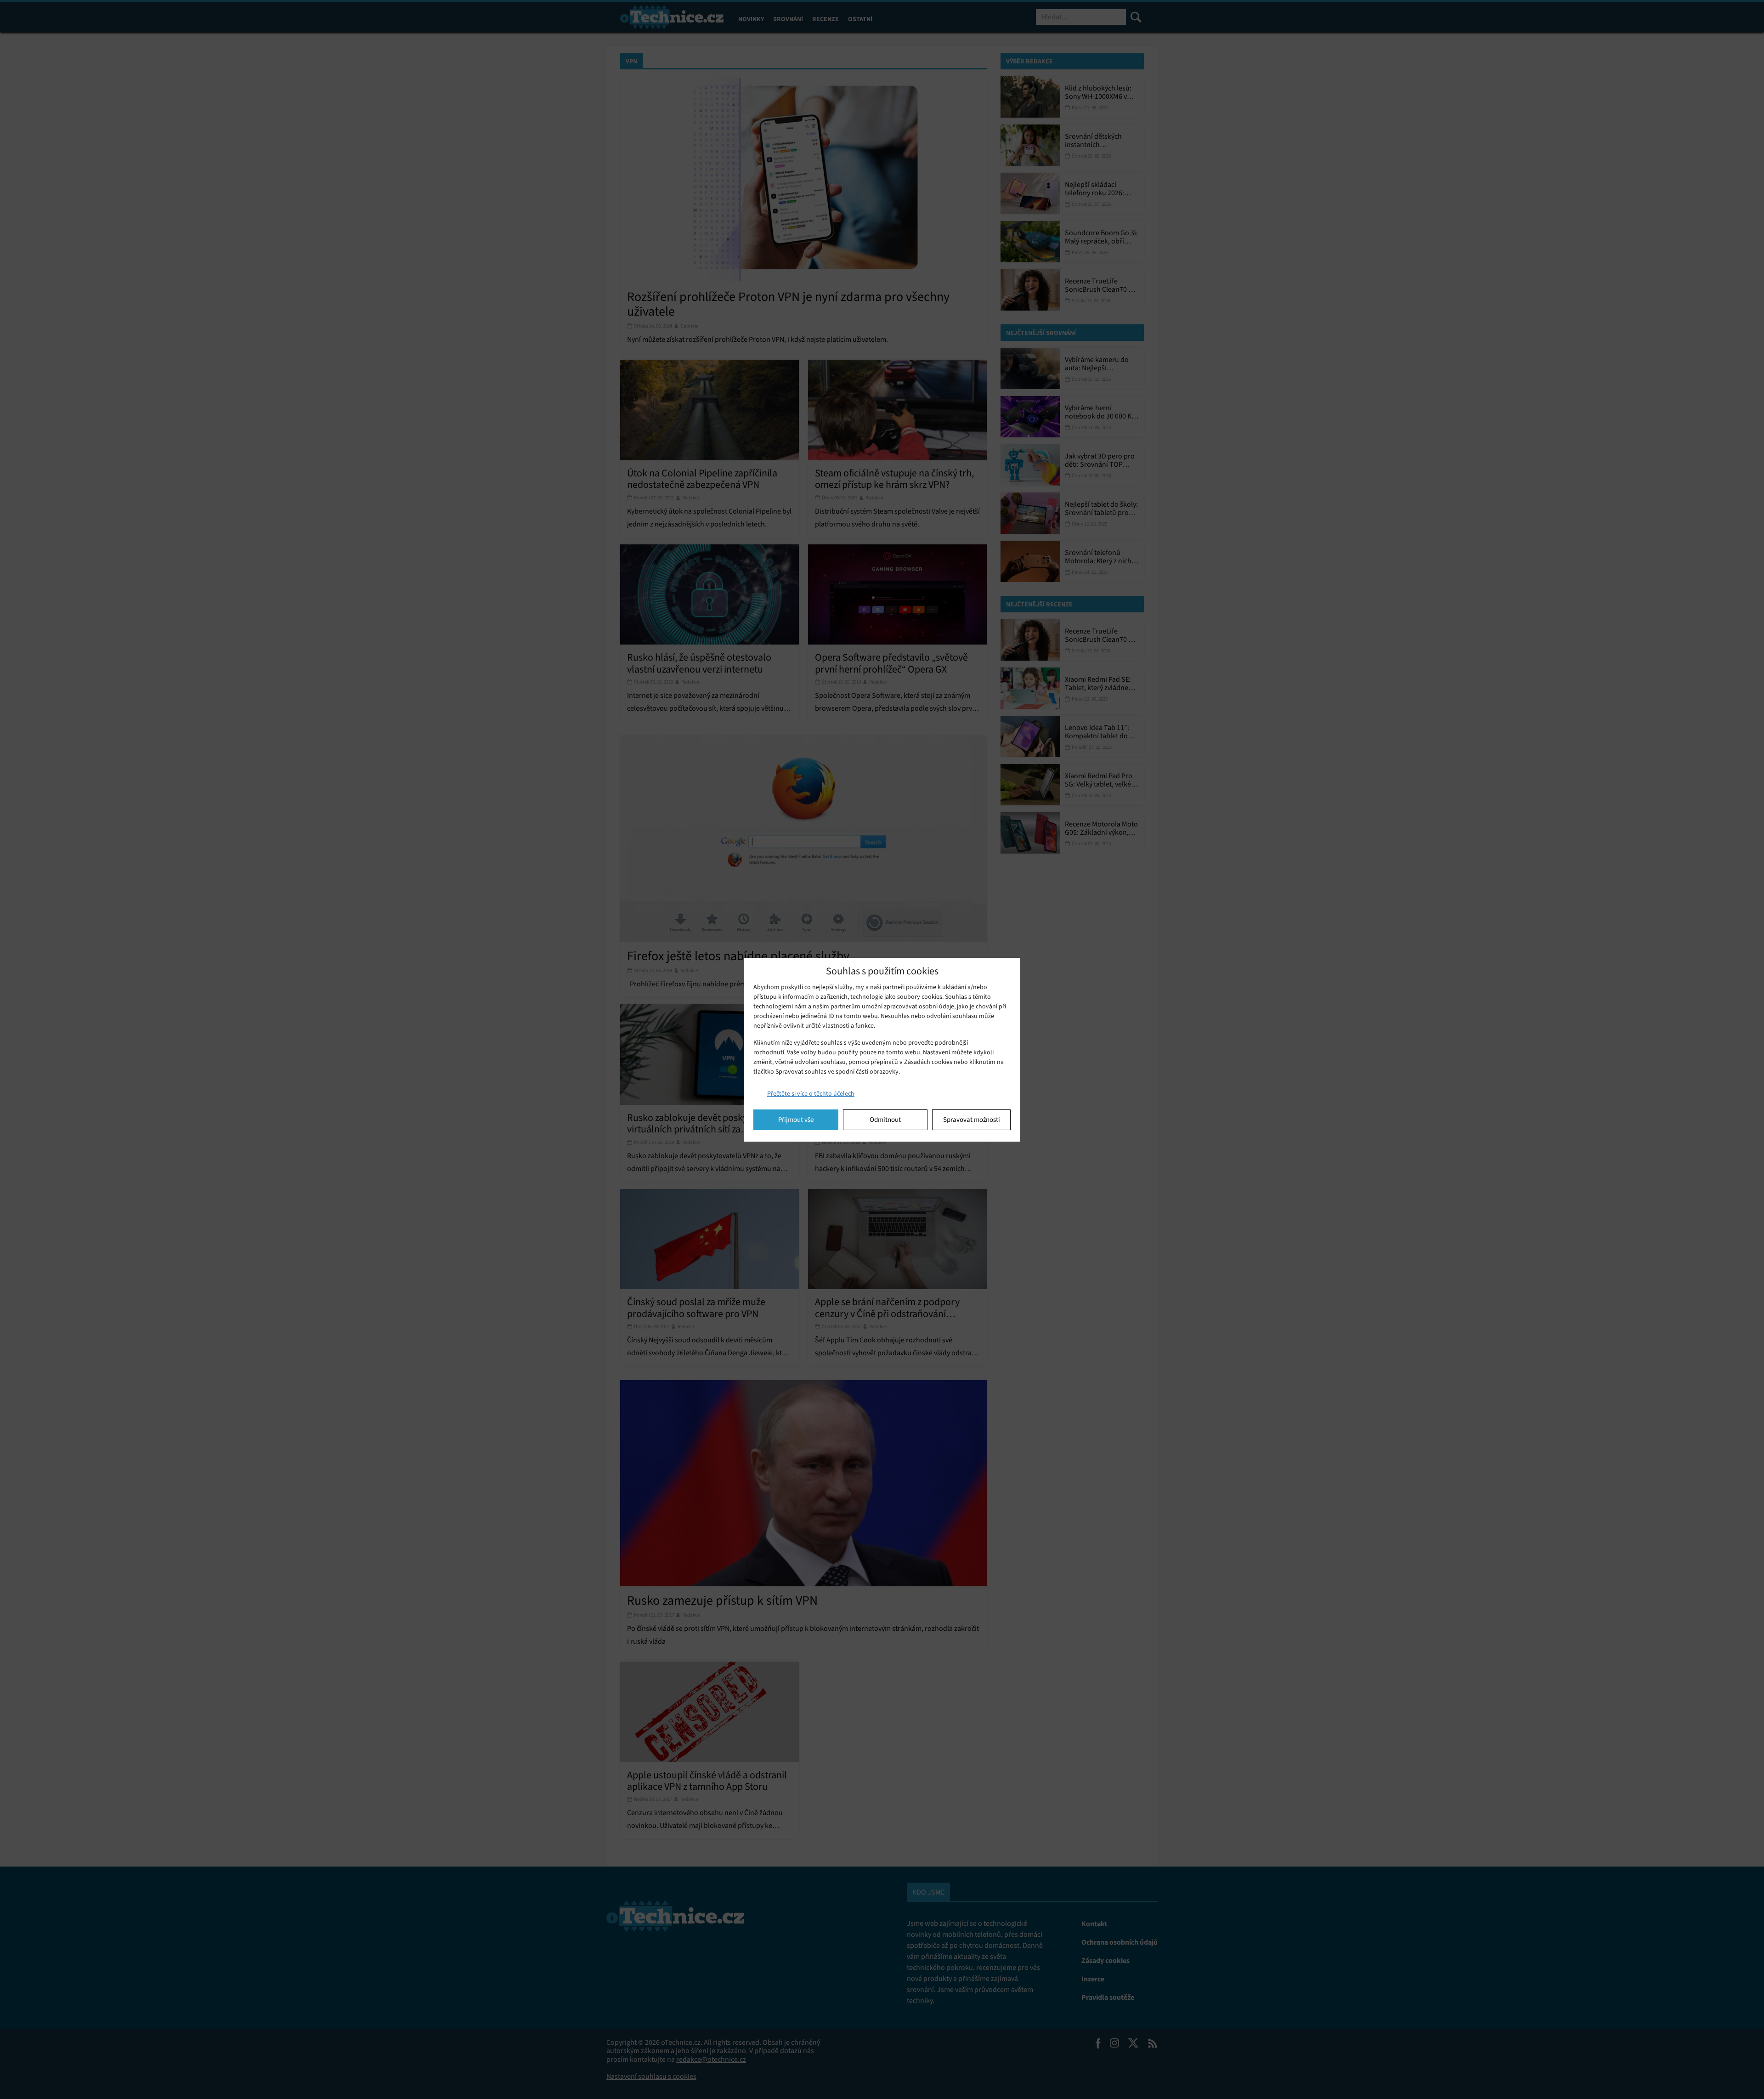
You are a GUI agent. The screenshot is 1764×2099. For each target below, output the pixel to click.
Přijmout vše (796, 1120)
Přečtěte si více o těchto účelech (811, 1094)
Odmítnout (885, 1120)
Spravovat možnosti (972, 1120)
